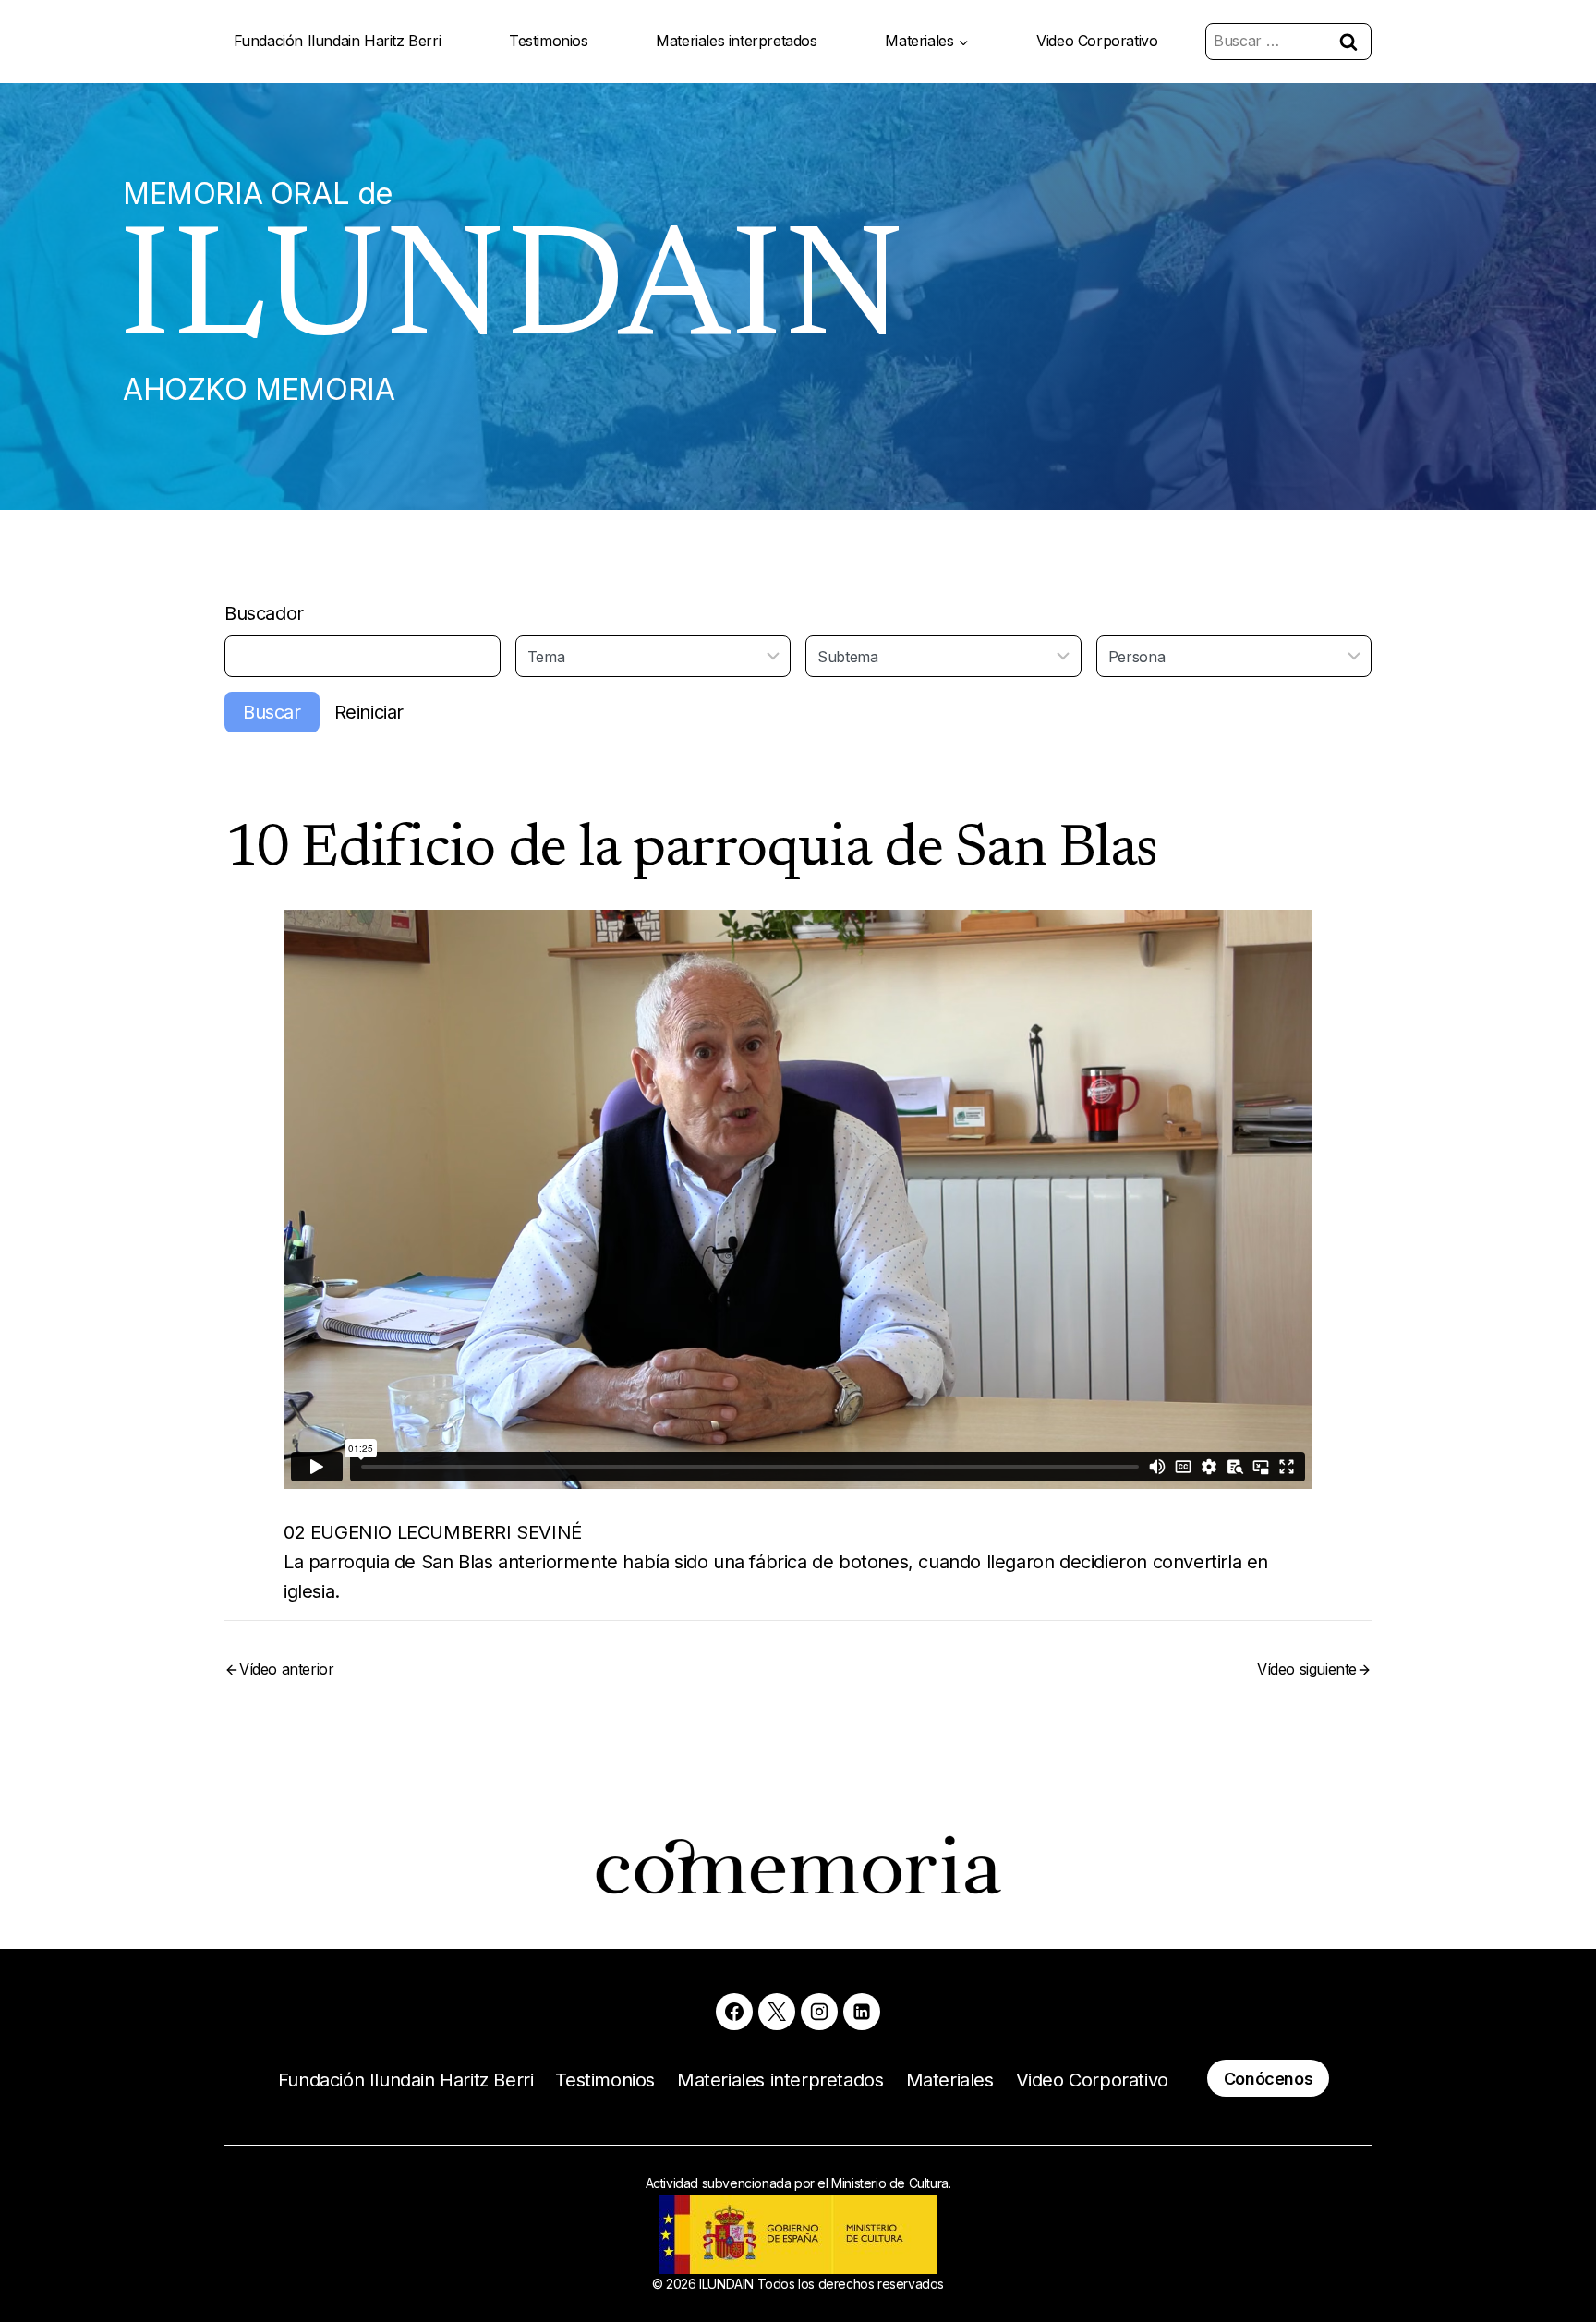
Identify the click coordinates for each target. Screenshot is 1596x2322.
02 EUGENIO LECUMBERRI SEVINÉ (433, 1532)
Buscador (264, 613)
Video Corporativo (1097, 41)
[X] (777, 2012)
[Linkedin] (862, 2012)
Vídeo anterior (286, 1669)
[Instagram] (819, 2012)
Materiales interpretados (736, 41)
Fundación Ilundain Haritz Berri (338, 41)
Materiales (950, 2080)
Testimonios (549, 41)
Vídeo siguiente (1307, 1669)
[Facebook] (734, 2012)
